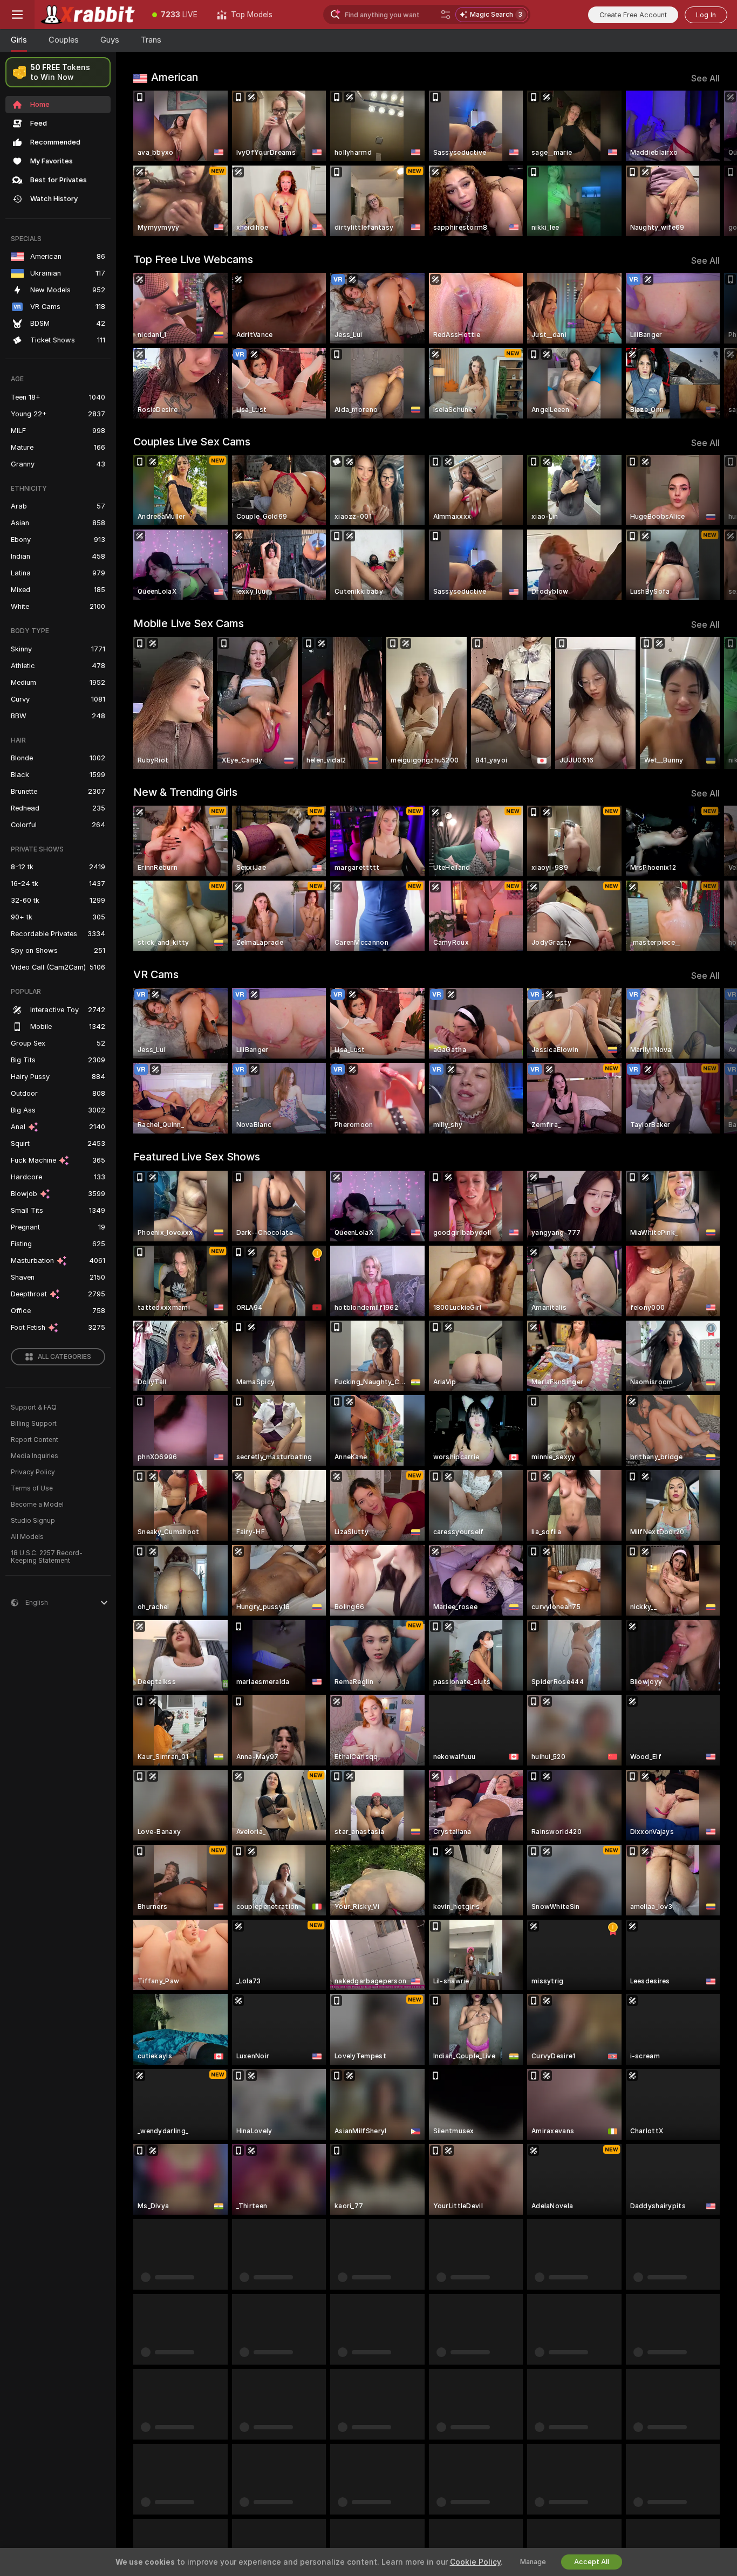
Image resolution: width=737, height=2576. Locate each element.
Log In (706, 15)
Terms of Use (32, 1488)
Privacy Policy (33, 1472)
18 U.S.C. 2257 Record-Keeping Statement (47, 1557)
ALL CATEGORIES (64, 1357)
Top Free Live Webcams (193, 259)
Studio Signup (33, 1521)
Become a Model (37, 1505)
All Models (27, 1537)
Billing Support (34, 1424)
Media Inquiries (35, 1456)
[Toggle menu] (17, 15)
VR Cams (156, 974)
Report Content (35, 1440)
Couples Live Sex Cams (192, 442)
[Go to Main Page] (88, 15)
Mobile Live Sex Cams (189, 623)
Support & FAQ (34, 1407)
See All (705, 78)
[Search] (446, 15)
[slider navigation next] (710, 163)
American (175, 77)
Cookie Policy (475, 2562)
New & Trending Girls (185, 792)
